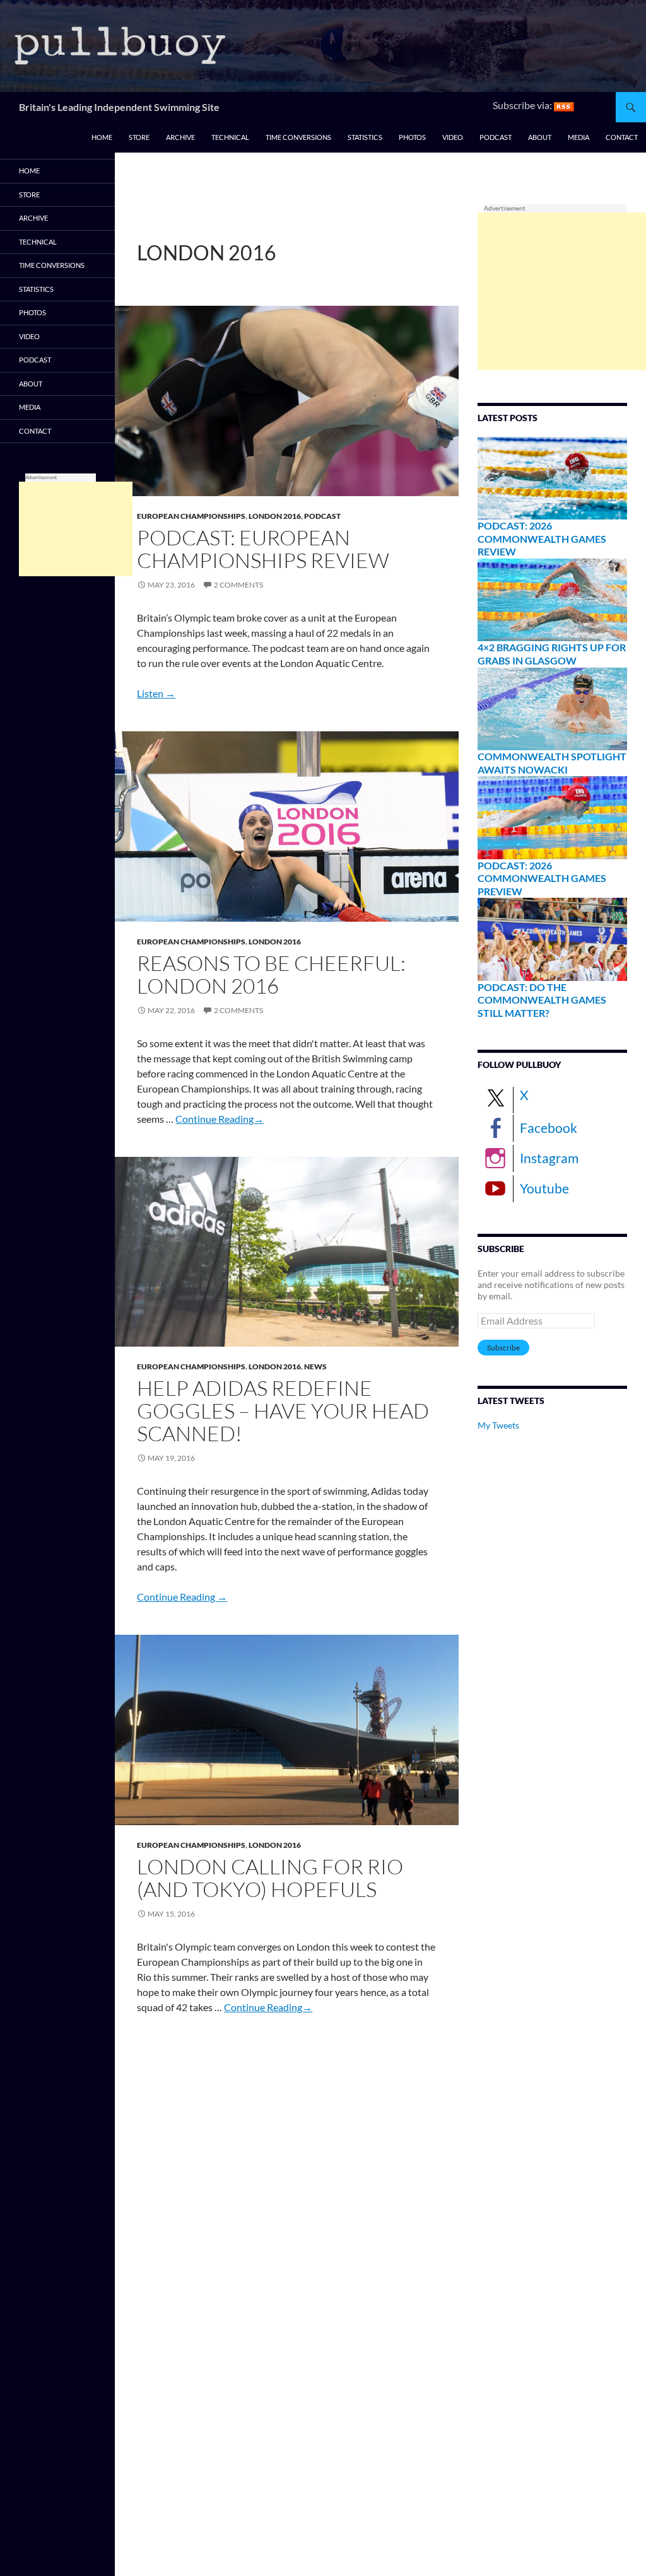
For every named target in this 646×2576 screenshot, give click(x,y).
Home (102, 137)
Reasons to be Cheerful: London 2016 (271, 974)
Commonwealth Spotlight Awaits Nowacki (552, 763)
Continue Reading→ (220, 1119)
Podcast (496, 137)
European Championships (191, 516)
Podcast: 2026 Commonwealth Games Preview (542, 878)
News (315, 1366)
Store (139, 137)
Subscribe (503, 1348)
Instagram (549, 1158)
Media (578, 137)
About (540, 137)
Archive (180, 137)
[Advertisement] (562, 291)
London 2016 (275, 516)
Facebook (549, 1128)
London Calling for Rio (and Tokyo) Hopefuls (270, 1878)
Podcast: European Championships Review (263, 549)
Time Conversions (298, 137)
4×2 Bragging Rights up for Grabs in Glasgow (552, 654)
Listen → (156, 693)
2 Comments (238, 585)
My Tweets (498, 1425)
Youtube (544, 1188)
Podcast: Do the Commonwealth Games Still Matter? (542, 1000)
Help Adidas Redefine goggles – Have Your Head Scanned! (283, 1411)
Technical (230, 137)
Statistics (365, 137)
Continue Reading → (182, 1597)
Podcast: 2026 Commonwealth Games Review (542, 538)
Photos (412, 137)
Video (453, 137)
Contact (622, 137)
